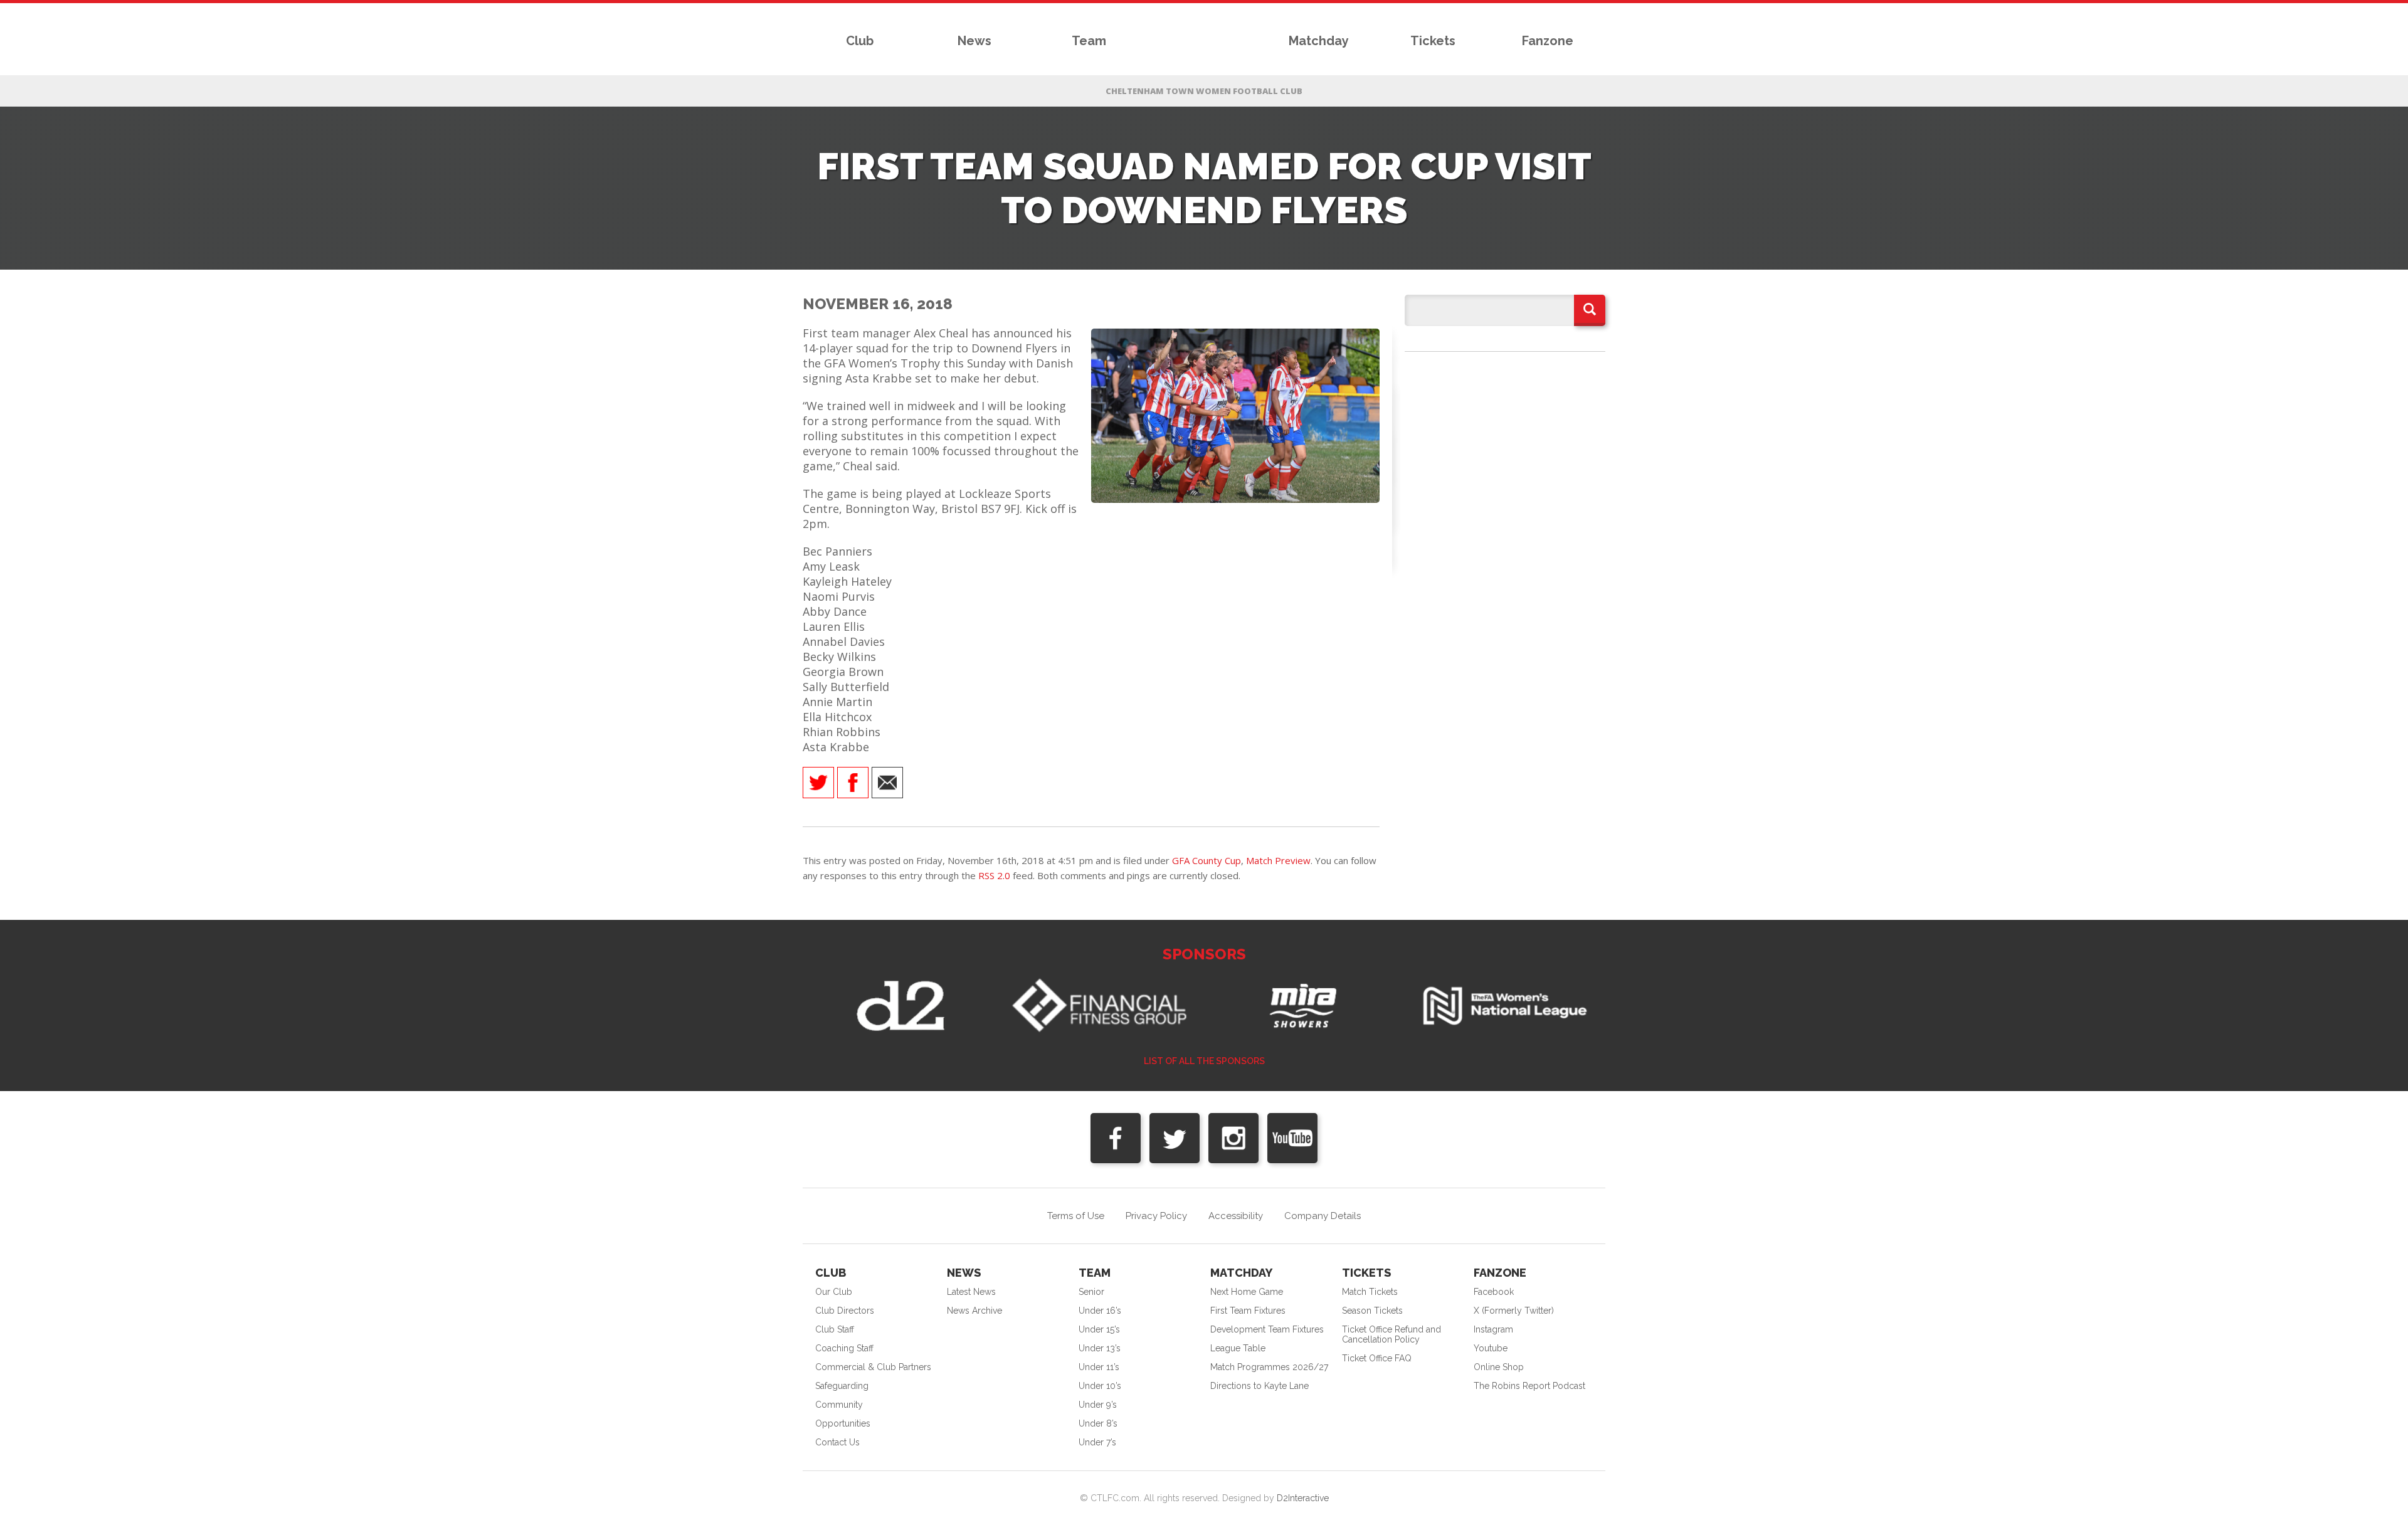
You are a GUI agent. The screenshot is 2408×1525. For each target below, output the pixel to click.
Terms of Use (1076, 1216)
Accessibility (1236, 1216)
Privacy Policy (1156, 1216)
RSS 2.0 (994, 875)
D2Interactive (1303, 1498)
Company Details (1323, 1216)
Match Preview (1278, 860)
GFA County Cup (1207, 860)
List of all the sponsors (1204, 1061)
